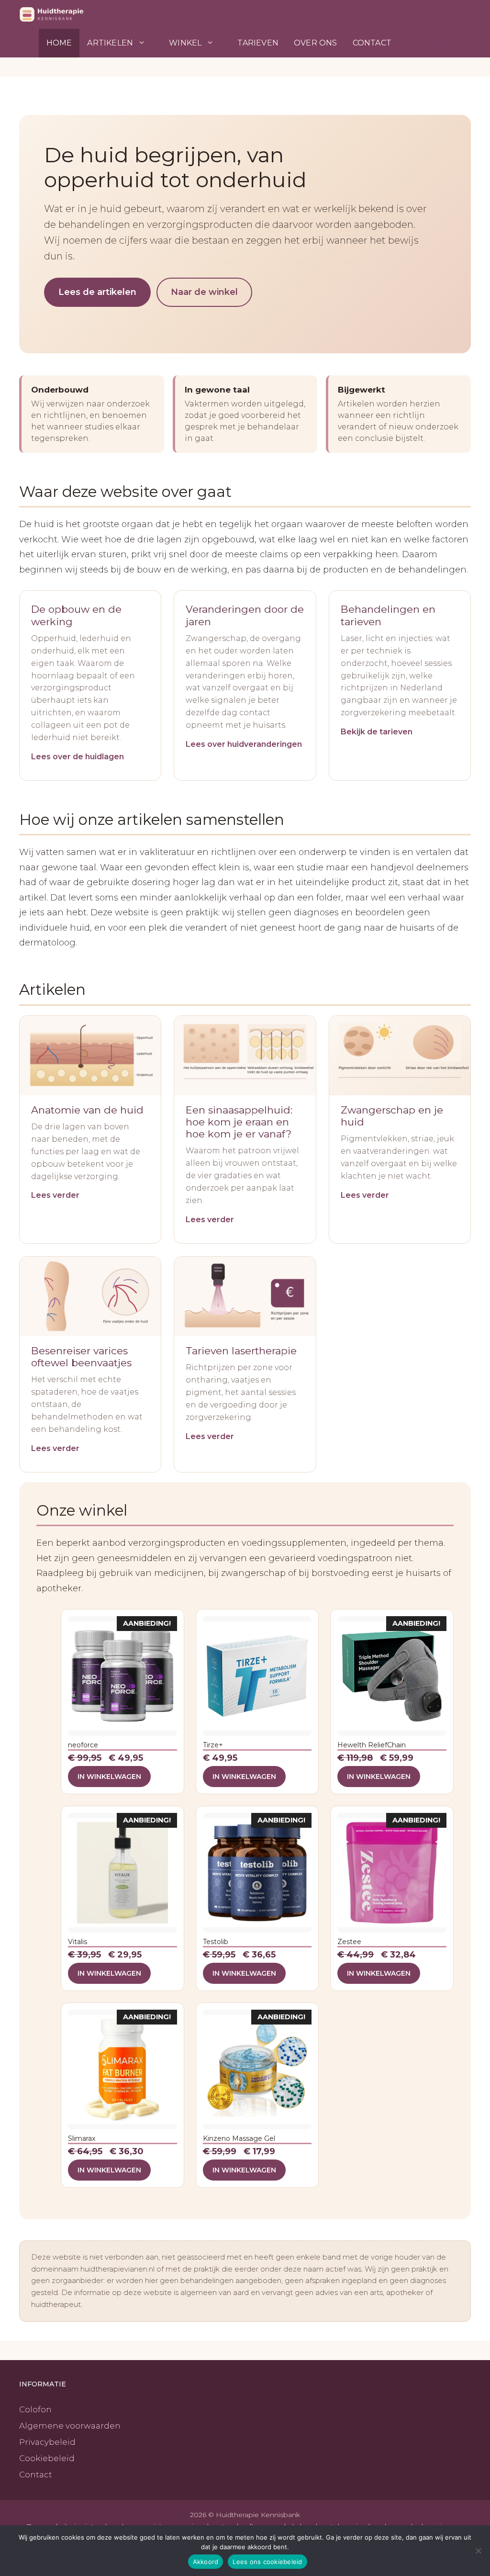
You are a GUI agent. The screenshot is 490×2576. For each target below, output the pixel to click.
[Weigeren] (478, 2551)
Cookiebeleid (47, 2458)
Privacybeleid (47, 2442)
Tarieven (258, 43)
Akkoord (206, 2562)
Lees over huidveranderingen (244, 744)
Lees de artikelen (97, 292)
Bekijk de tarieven (377, 732)
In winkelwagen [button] (109, 1777)
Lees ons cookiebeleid (267, 2562)
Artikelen (110, 43)
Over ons (316, 43)
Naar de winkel (204, 292)
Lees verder (55, 1195)
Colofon (35, 2409)
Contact (372, 43)
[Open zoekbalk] (435, 43)
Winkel (185, 43)
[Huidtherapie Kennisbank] (65, 14)
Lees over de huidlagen (78, 757)
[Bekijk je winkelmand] (411, 43)
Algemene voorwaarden (70, 2426)
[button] (459, 43)
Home (59, 43)
